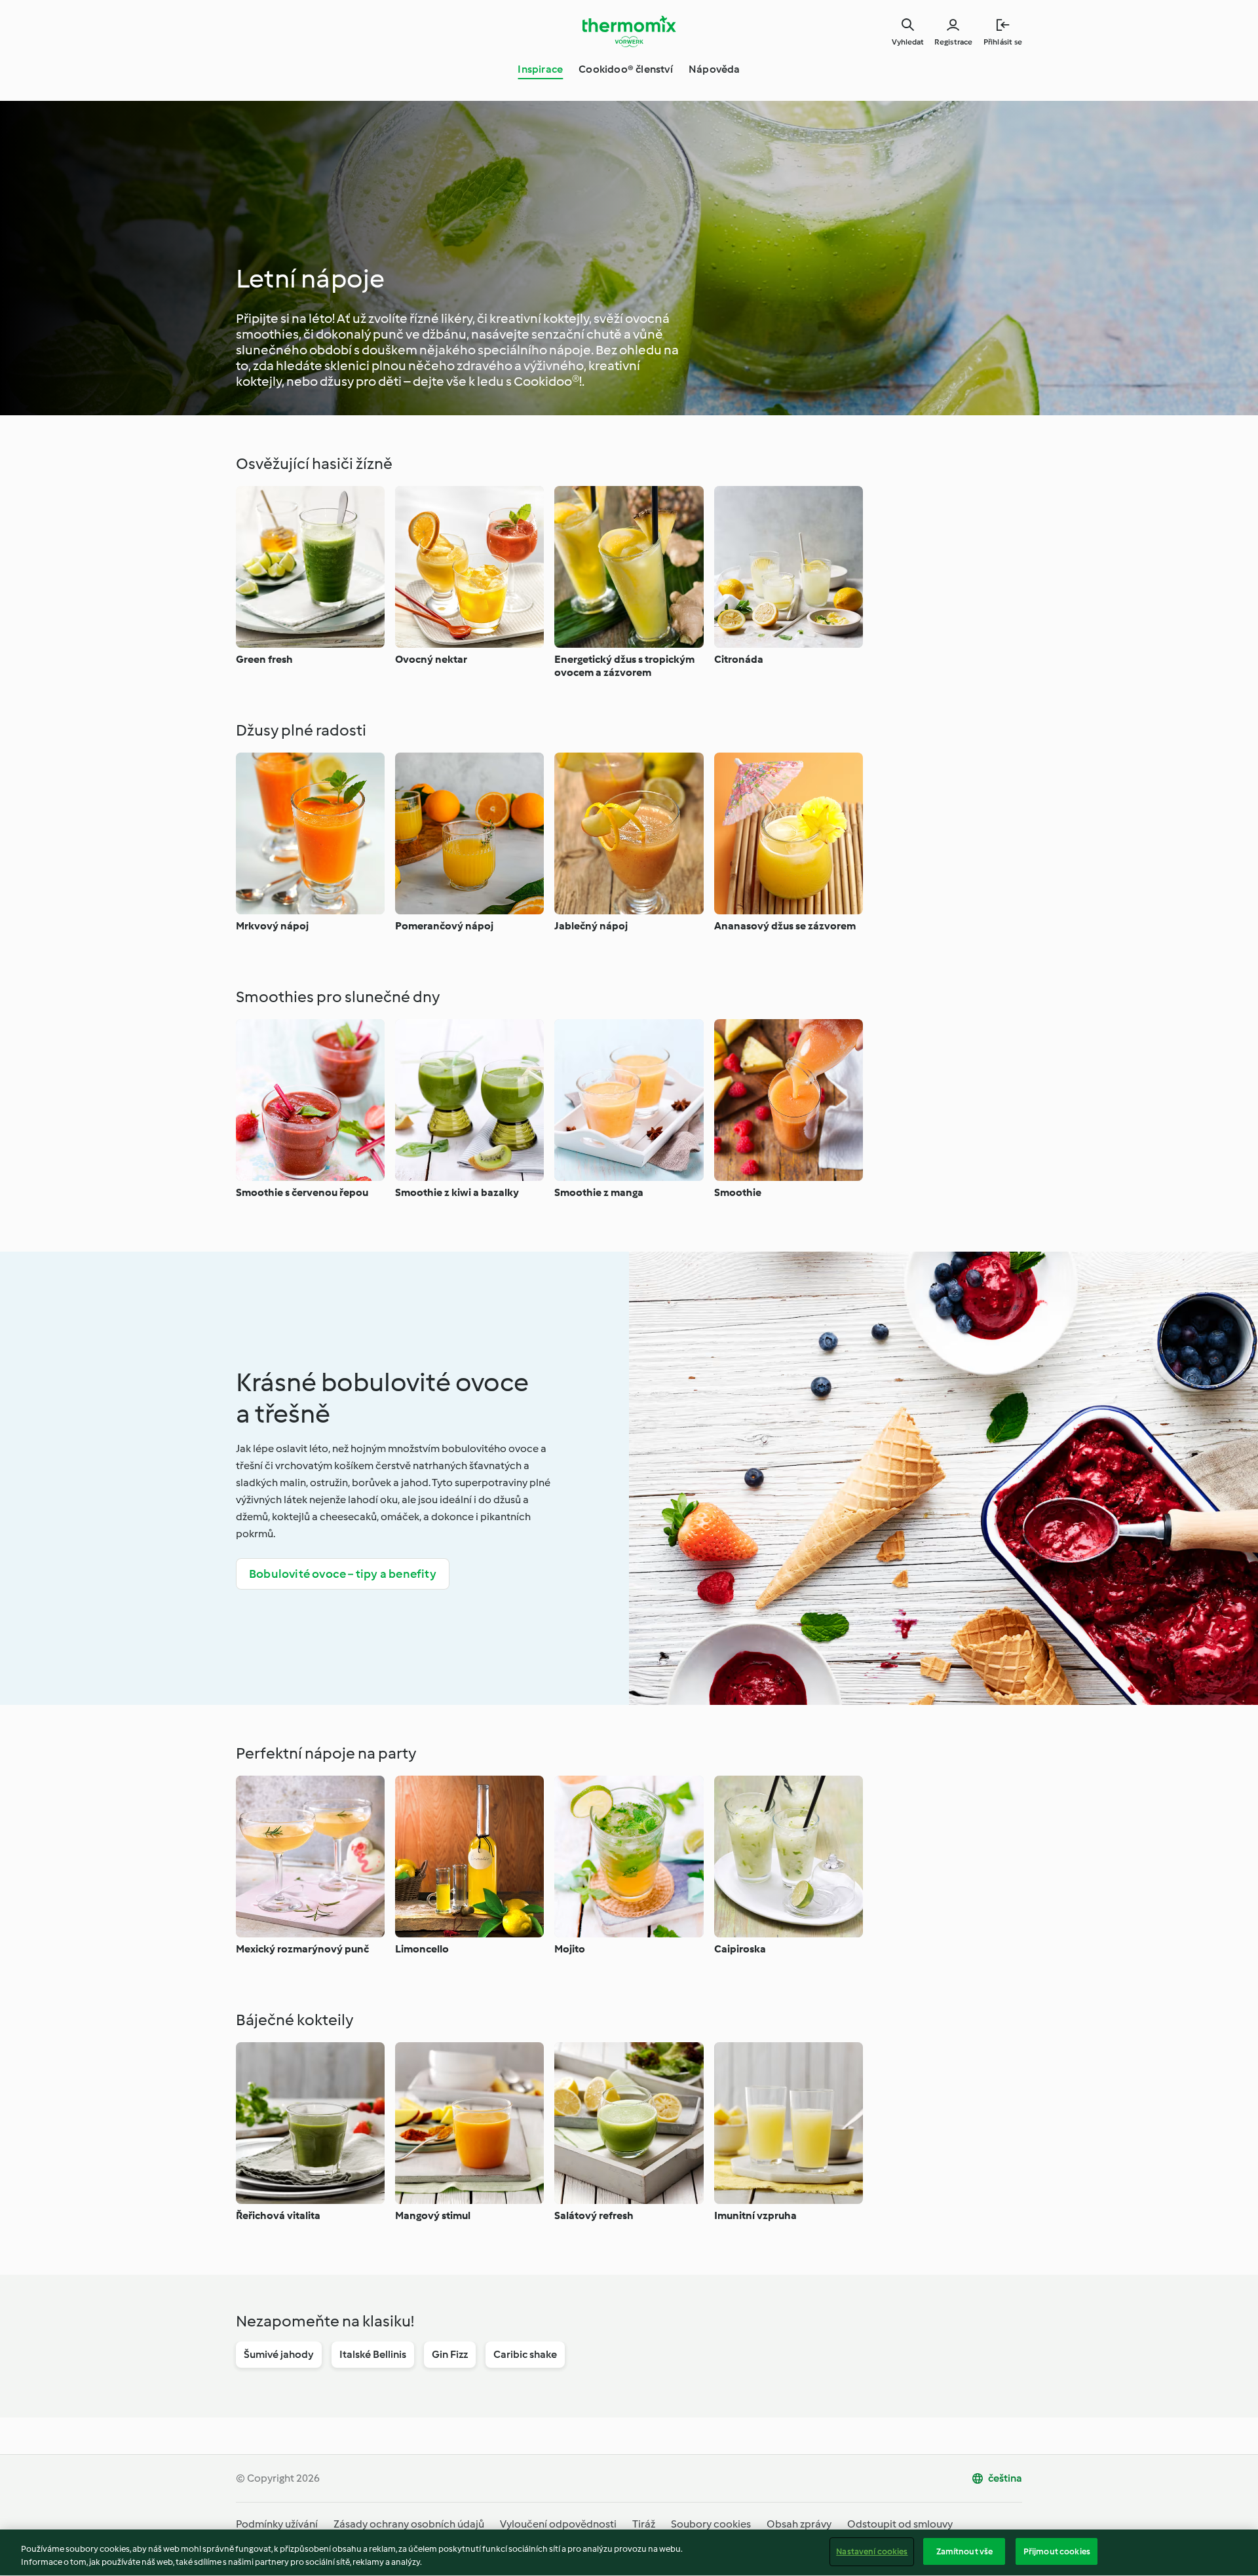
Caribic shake (525, 2354)
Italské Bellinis (373, 2354)
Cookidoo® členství (626, 69)
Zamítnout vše (965, 2551)
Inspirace (540, 69)
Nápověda (715, 69)
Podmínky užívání (277, 2524)
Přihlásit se (1003, 42)
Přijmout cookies (1057, 2551)
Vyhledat (908, 42)
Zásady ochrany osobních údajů (409, 2524)
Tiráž (644, 2524)
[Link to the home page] (629, 31)
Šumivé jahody (279, 2354)
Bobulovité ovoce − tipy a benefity (343, 1574)
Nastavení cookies (872, 2551)
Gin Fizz (450, 2354)
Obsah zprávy (799, 2524)
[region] (629, 2553)
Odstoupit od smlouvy (900, 2524)
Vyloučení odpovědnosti (558, 2524)
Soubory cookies (711, 2524)
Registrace (954, 42)
